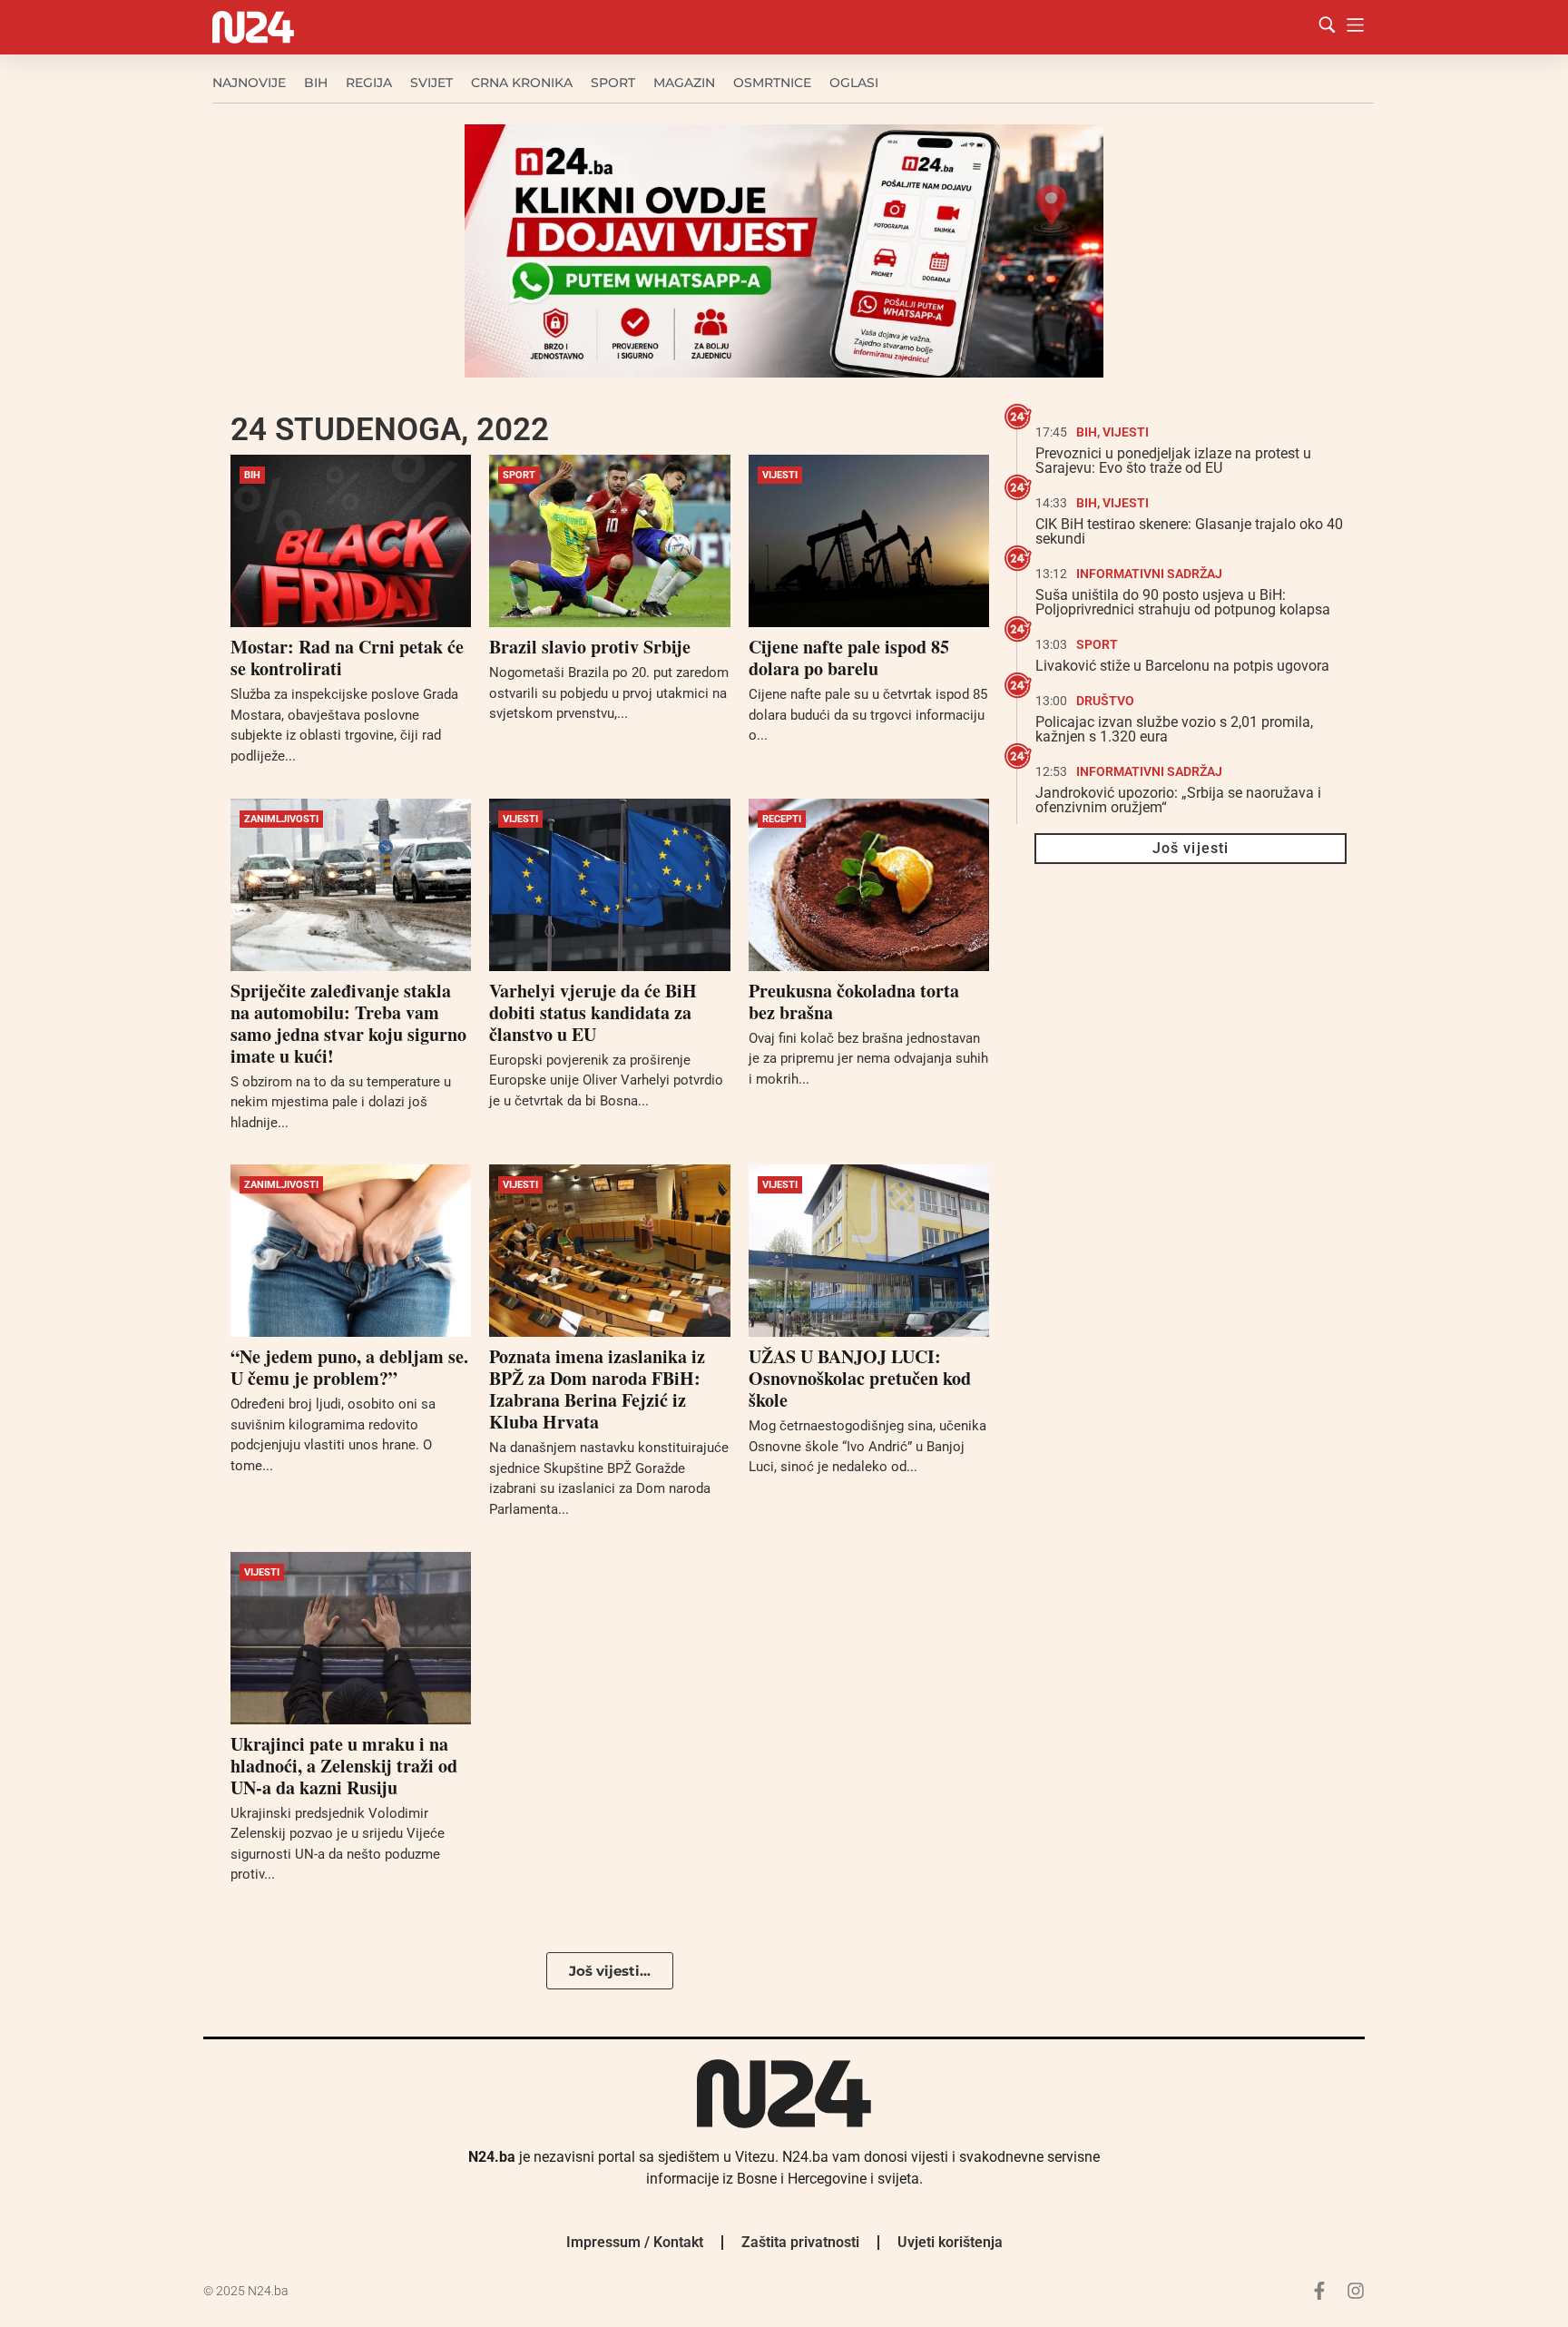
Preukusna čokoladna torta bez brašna (854, 1001)
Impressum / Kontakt (635, 2242)
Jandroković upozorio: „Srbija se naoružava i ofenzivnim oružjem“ (1178, 800)
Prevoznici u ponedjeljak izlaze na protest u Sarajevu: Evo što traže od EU (1173, 461)
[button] (610, 1971)
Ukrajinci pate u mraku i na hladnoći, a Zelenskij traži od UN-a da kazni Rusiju (344, 1766)
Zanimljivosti (281, 819)
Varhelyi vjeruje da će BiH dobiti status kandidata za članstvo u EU (593, 1012)
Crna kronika (522, 83)
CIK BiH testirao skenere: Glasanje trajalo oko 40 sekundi (1189, 531)
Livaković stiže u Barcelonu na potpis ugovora (1182, 666)
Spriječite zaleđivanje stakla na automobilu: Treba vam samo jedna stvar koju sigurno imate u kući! (348, 1023)
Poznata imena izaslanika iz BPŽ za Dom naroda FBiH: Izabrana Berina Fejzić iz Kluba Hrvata (597, 1389)
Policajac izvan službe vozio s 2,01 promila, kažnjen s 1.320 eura (1174, 729)
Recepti (782, 819)
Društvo (1105, 701)
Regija (369, 83)
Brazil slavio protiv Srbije (590, 647)
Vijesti (780, 475)
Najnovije (249, 83)
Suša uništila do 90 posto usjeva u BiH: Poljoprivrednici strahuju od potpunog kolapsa (1183, 602)
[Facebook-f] (1319, 2291)
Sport (613, 83)
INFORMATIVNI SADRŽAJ (1149, 574)
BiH (316, 83)
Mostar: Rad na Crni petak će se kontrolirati (347, 658)
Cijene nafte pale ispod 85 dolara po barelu (849, 658)
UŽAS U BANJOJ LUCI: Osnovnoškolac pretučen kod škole (860, 1378)
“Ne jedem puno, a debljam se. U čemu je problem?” (349, 1367)
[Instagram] (1356, 2291)
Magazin (684, 83)
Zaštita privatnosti (800, 2242)
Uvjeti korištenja (950, 2242)
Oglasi (854, 83)
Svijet (431, 83)
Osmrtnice (772, 83)
